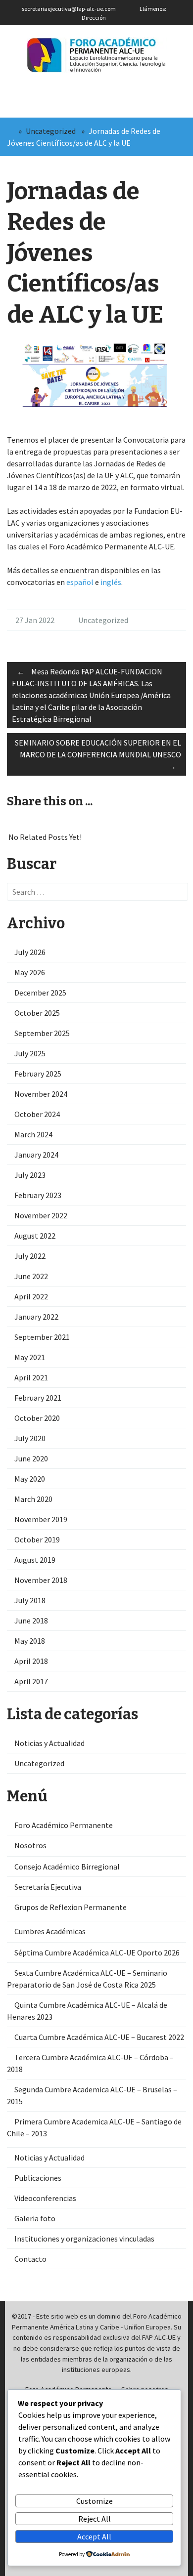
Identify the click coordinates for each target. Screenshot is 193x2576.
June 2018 (31, 1620)
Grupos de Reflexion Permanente (71, 1907)
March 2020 (33, 1499)
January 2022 (36, 1317)
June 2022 (31, 1276)
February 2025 (38, 1074)
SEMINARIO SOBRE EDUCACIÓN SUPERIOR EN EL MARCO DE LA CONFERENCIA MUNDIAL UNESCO (98, 754)
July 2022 (30, 1256)
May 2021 (30, 1357)
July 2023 (30, 1175)
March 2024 (33, 1134)
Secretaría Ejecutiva (48, 1887)
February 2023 (38, 1195)
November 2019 (41, 1519)
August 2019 (35, 1560)
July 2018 (30, 1600)
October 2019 (37, 1539)
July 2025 (30, 1053)
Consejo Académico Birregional (67, 1867)
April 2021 (31, 1377)
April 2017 (31, 1681)
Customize (95, 2501)
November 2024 (41, 1094)
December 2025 (40, 993)
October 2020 (37, 1418)
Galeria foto (35, 2218)
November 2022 (41, 1215)
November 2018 (41, 1580)
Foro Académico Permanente (64, 1825)
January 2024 (36, 1155)
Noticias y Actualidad (49, 1743)
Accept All (94, 2536)
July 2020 (30, 1438)
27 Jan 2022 (35, 620)
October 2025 (37, 1013)
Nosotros (30, 1845)
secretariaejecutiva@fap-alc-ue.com (69, 9)
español (81, 582)
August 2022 (35, 1236)
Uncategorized (51, 131)
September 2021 (42, 1337)
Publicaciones (38, 2178)
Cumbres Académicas (50, 1931)
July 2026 (30, 952)
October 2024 (37, 1114)
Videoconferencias (45, 2198)
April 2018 (31, 1661)
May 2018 (30, 1641)
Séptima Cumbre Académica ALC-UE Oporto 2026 (97, 1953)
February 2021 (38, 1398)
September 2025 (42, 1033)
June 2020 (31, 1458)
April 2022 (31, 1296)
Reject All (95, 2519)
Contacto (30, 2259)
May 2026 (30, 972)
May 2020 (30, 1479)
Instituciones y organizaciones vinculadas (84, 2239)
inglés (111, 582)
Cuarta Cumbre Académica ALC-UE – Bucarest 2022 (99, 2037)
